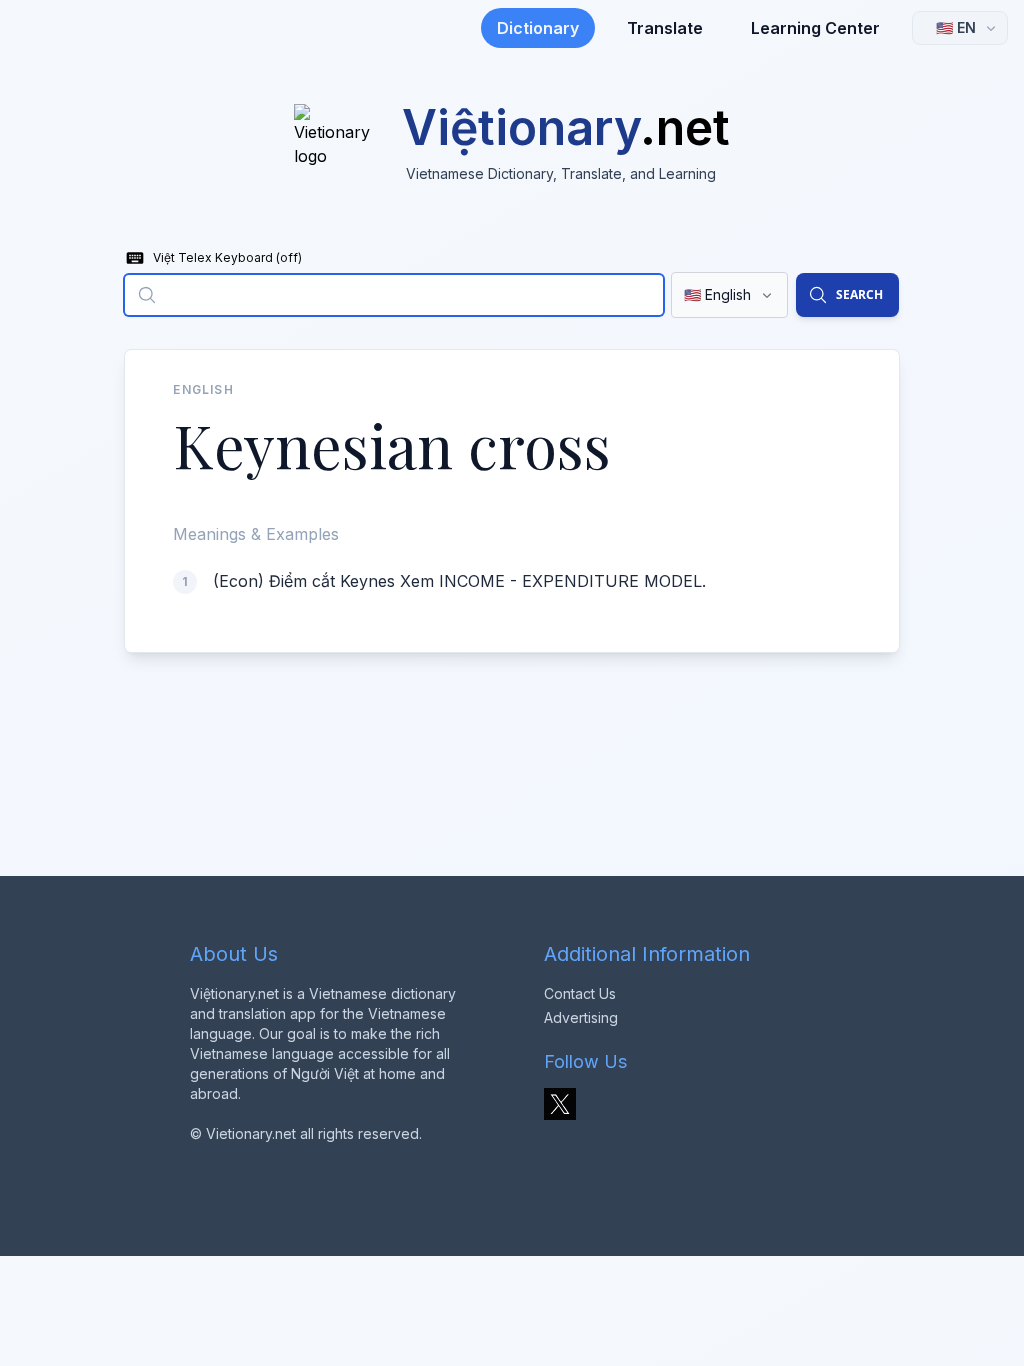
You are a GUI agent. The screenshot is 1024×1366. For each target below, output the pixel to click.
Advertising (581, 1017)
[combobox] (393, 295)
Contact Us (580, 993)
